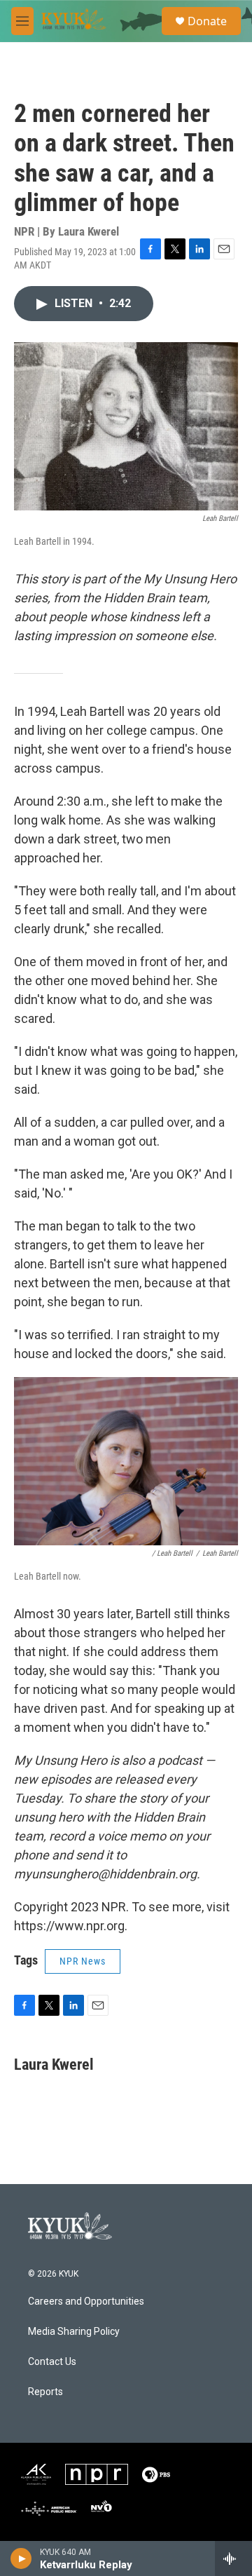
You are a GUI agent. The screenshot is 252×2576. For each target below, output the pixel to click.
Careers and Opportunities (86, 2302)
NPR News (83, 1961)
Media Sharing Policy (74, 2332)
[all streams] (233, 2558)
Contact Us (52, 2362)
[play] (21, 2558)
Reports (45, 2392)
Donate (207, 21)
